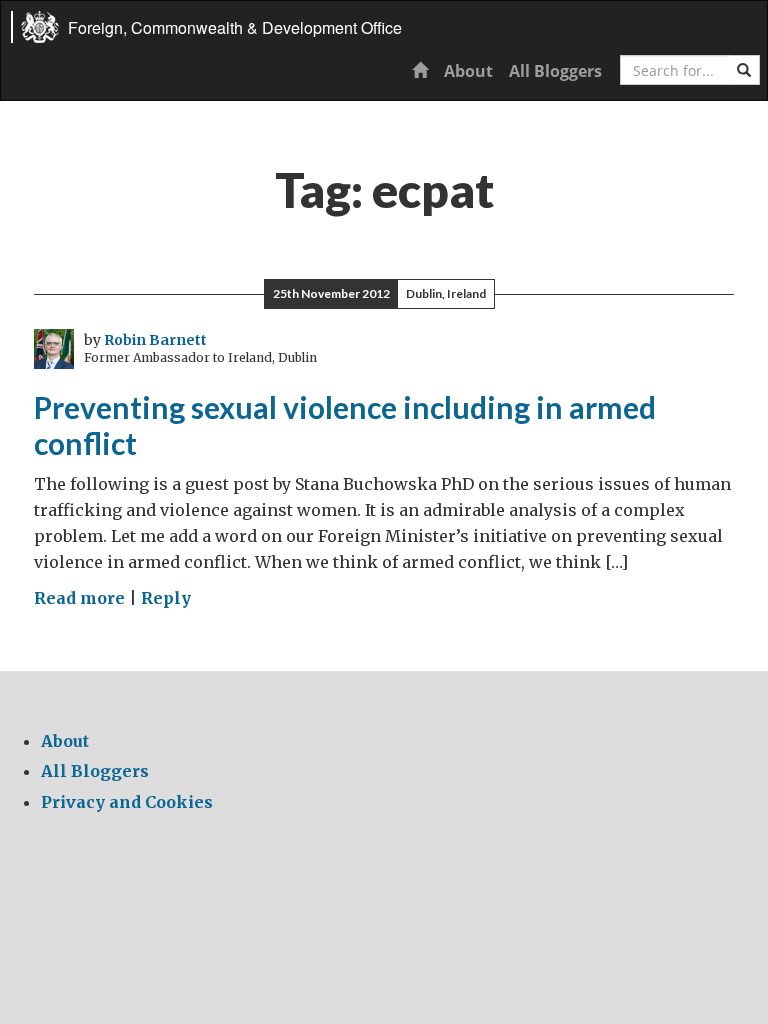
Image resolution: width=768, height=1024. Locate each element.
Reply (166, 598)
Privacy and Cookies (127, 802)
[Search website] (744, 70)
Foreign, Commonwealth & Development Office (235, 27)
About (468, 71)
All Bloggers (555, 71)
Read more (79, 598)
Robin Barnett (155, 340)
